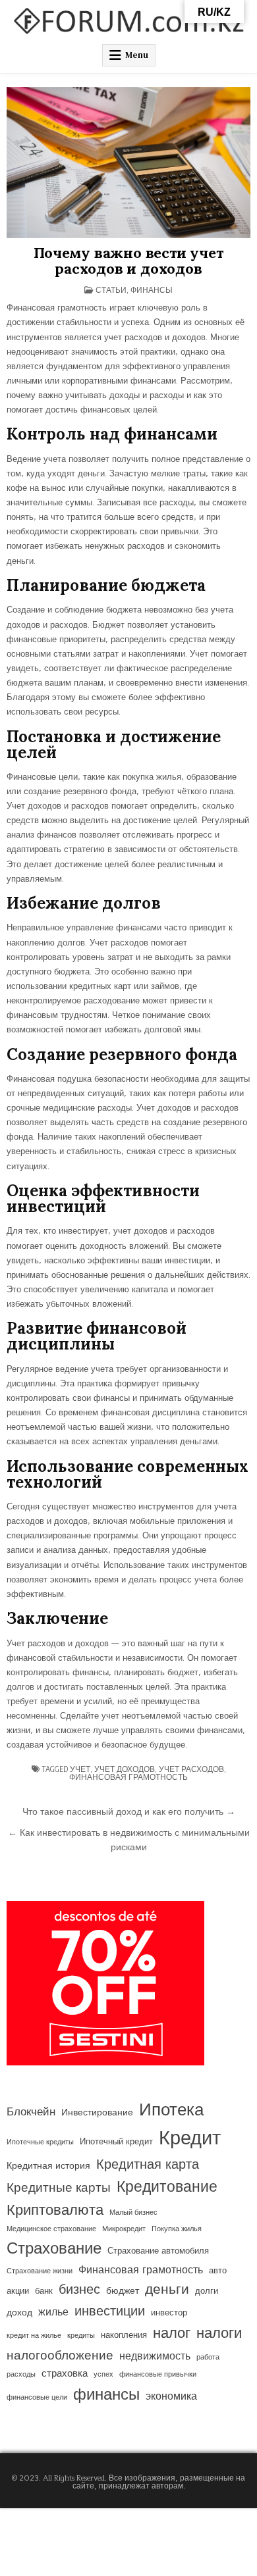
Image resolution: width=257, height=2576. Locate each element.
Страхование (54, 2249)
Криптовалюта (55, 2210)
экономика (171, 2396)
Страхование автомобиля (158, 2251)
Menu (137, 55)
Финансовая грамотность (128, 1777)
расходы (21, 2374)
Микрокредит (124, 2229)
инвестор (169, 2313)
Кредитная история (48, 2166)
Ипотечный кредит (116, 2142)
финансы (106, 2395)
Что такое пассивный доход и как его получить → (129, 1812)
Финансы (152, 290)
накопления (124, 2335)
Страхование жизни (40, 2271)
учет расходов (191, 1769)
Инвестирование (97, 2113)
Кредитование (167, 2187)
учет (80, 1769)
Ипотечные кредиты (40, 2142)
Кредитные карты (59, 2188)
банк (44, 2291)
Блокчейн (31, 2112)
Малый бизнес (133, 2212)
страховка (65, 2374)
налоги (219, 2334)
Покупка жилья (177, 2229)
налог (172, 2334)
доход (19, 2313)
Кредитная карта (148, 2165)
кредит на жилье (34, 2336)
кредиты (81, 2336)
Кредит (190, 2139)
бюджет (123, 2291)
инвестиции (110, 2311)
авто (218, 2271)
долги (207, 2291)
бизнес (79, 2290)
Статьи (111, 290)
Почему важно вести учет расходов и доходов (128, 261)
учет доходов (125, 1769)
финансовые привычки (158, 2374)
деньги (167, 2290)
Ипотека (171, 2110)
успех (103, 2374)
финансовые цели (37, 2397)
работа (208, 2357)
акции (18, 2291)
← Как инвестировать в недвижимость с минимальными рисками (129, 1840)
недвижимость (155, 2356)
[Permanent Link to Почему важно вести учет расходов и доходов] (129, 163)
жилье (53, 2312)
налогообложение (60, 2356)
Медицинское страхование (51, 2229)
